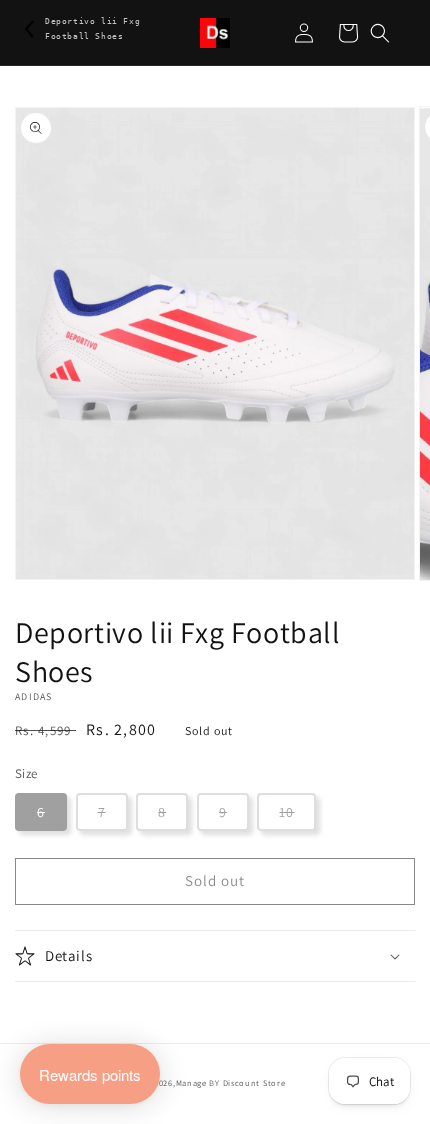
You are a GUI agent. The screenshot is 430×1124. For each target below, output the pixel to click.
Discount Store (254, 1082)
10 (286, 812)
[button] (380, 33)
